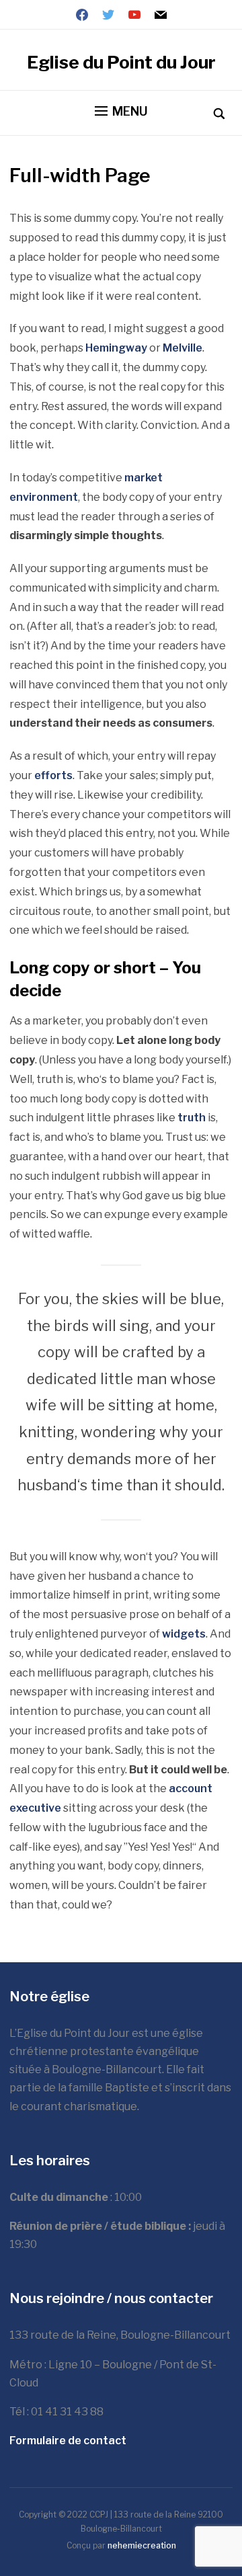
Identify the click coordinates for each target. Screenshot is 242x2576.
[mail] (161, 14)
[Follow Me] (108, 14)
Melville (183, 348)
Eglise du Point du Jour (121, 62)
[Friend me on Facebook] (82, 14)
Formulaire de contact (68, 2441)
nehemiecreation (142, 2545)
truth (192, 1118)
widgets (184, 1634)
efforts (53, 775)
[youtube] (134, 14)
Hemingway (116, 348)
